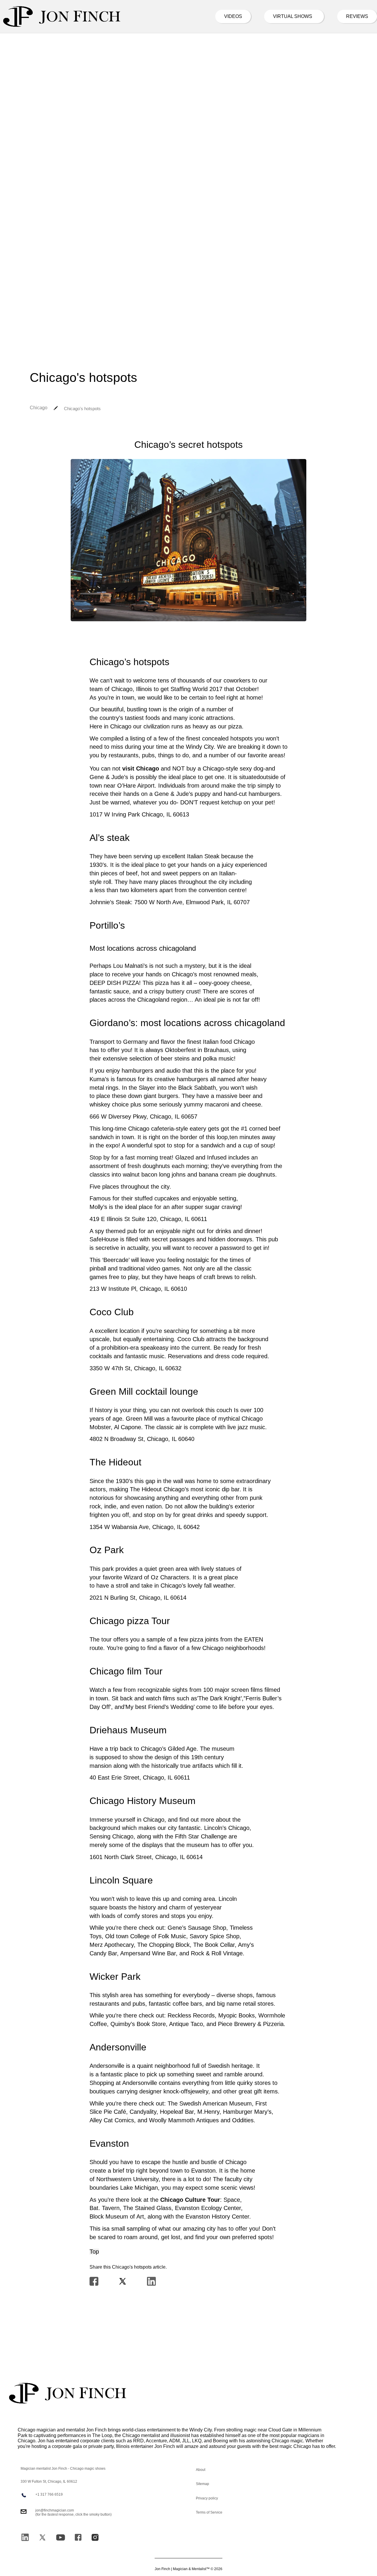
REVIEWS (357, 16)
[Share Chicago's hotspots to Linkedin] (151, 2282)
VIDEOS (233, 16)
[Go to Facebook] (78, 2537)
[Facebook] (94, 2282)
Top (94, 2252)
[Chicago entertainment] (62, 16)
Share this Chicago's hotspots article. (128, 2267)
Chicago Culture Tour (190, 2200)
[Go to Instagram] (95, 2537)
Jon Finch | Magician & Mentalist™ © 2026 (188, 2569)
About (201, 2470)
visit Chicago (141, 768)
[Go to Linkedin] (25, 2537)
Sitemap (202, 2484)
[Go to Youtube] (61, 2537)
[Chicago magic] (68, 2393)
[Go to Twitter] (42, 2537)
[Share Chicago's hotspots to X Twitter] (123, 2282)
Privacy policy (207, 2498)
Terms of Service (209, 2512)
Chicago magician (37, 2430)
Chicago (39, 408)
